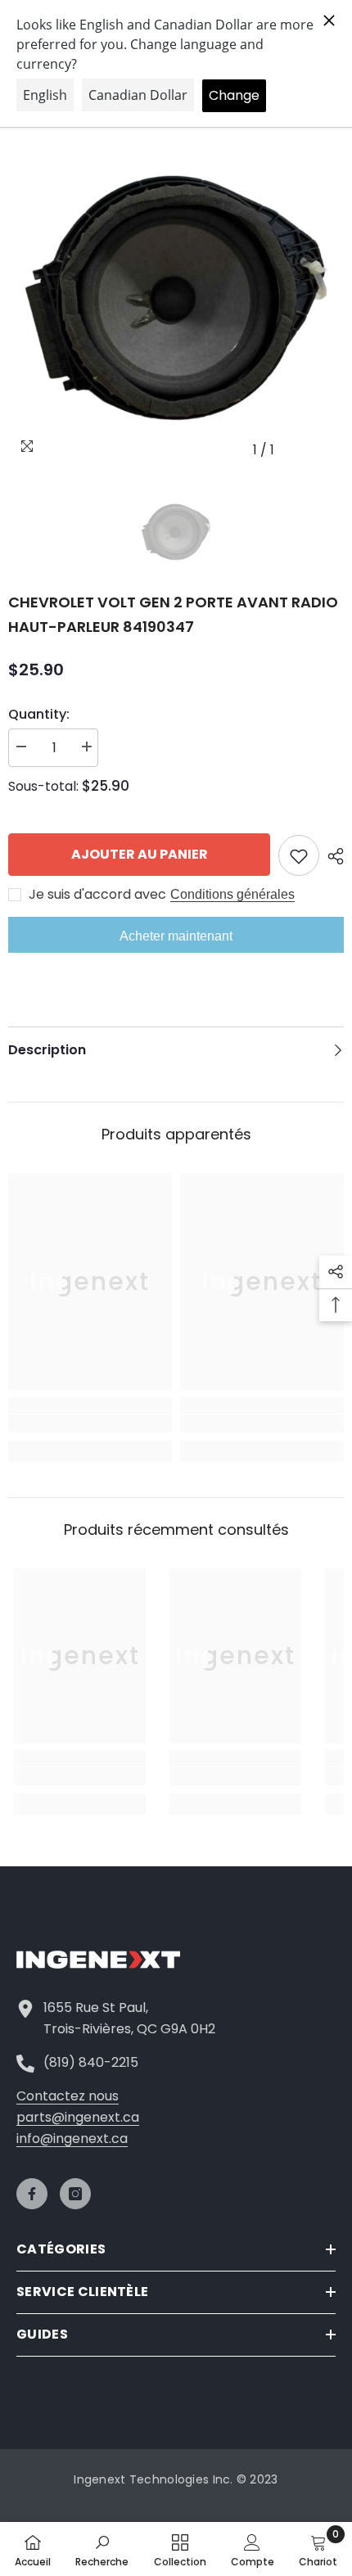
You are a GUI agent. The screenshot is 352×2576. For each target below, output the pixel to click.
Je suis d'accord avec (97, 895)
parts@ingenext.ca (78, 2117)
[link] (90, 1423)
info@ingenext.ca (72, 2138)
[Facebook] (32, 2194)
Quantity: (39, 714)
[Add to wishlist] (299, 855)
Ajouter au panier (140, 854)
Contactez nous (68, 2096)
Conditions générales (232, 894)
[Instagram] (75, 2194)
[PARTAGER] (332, 856)
